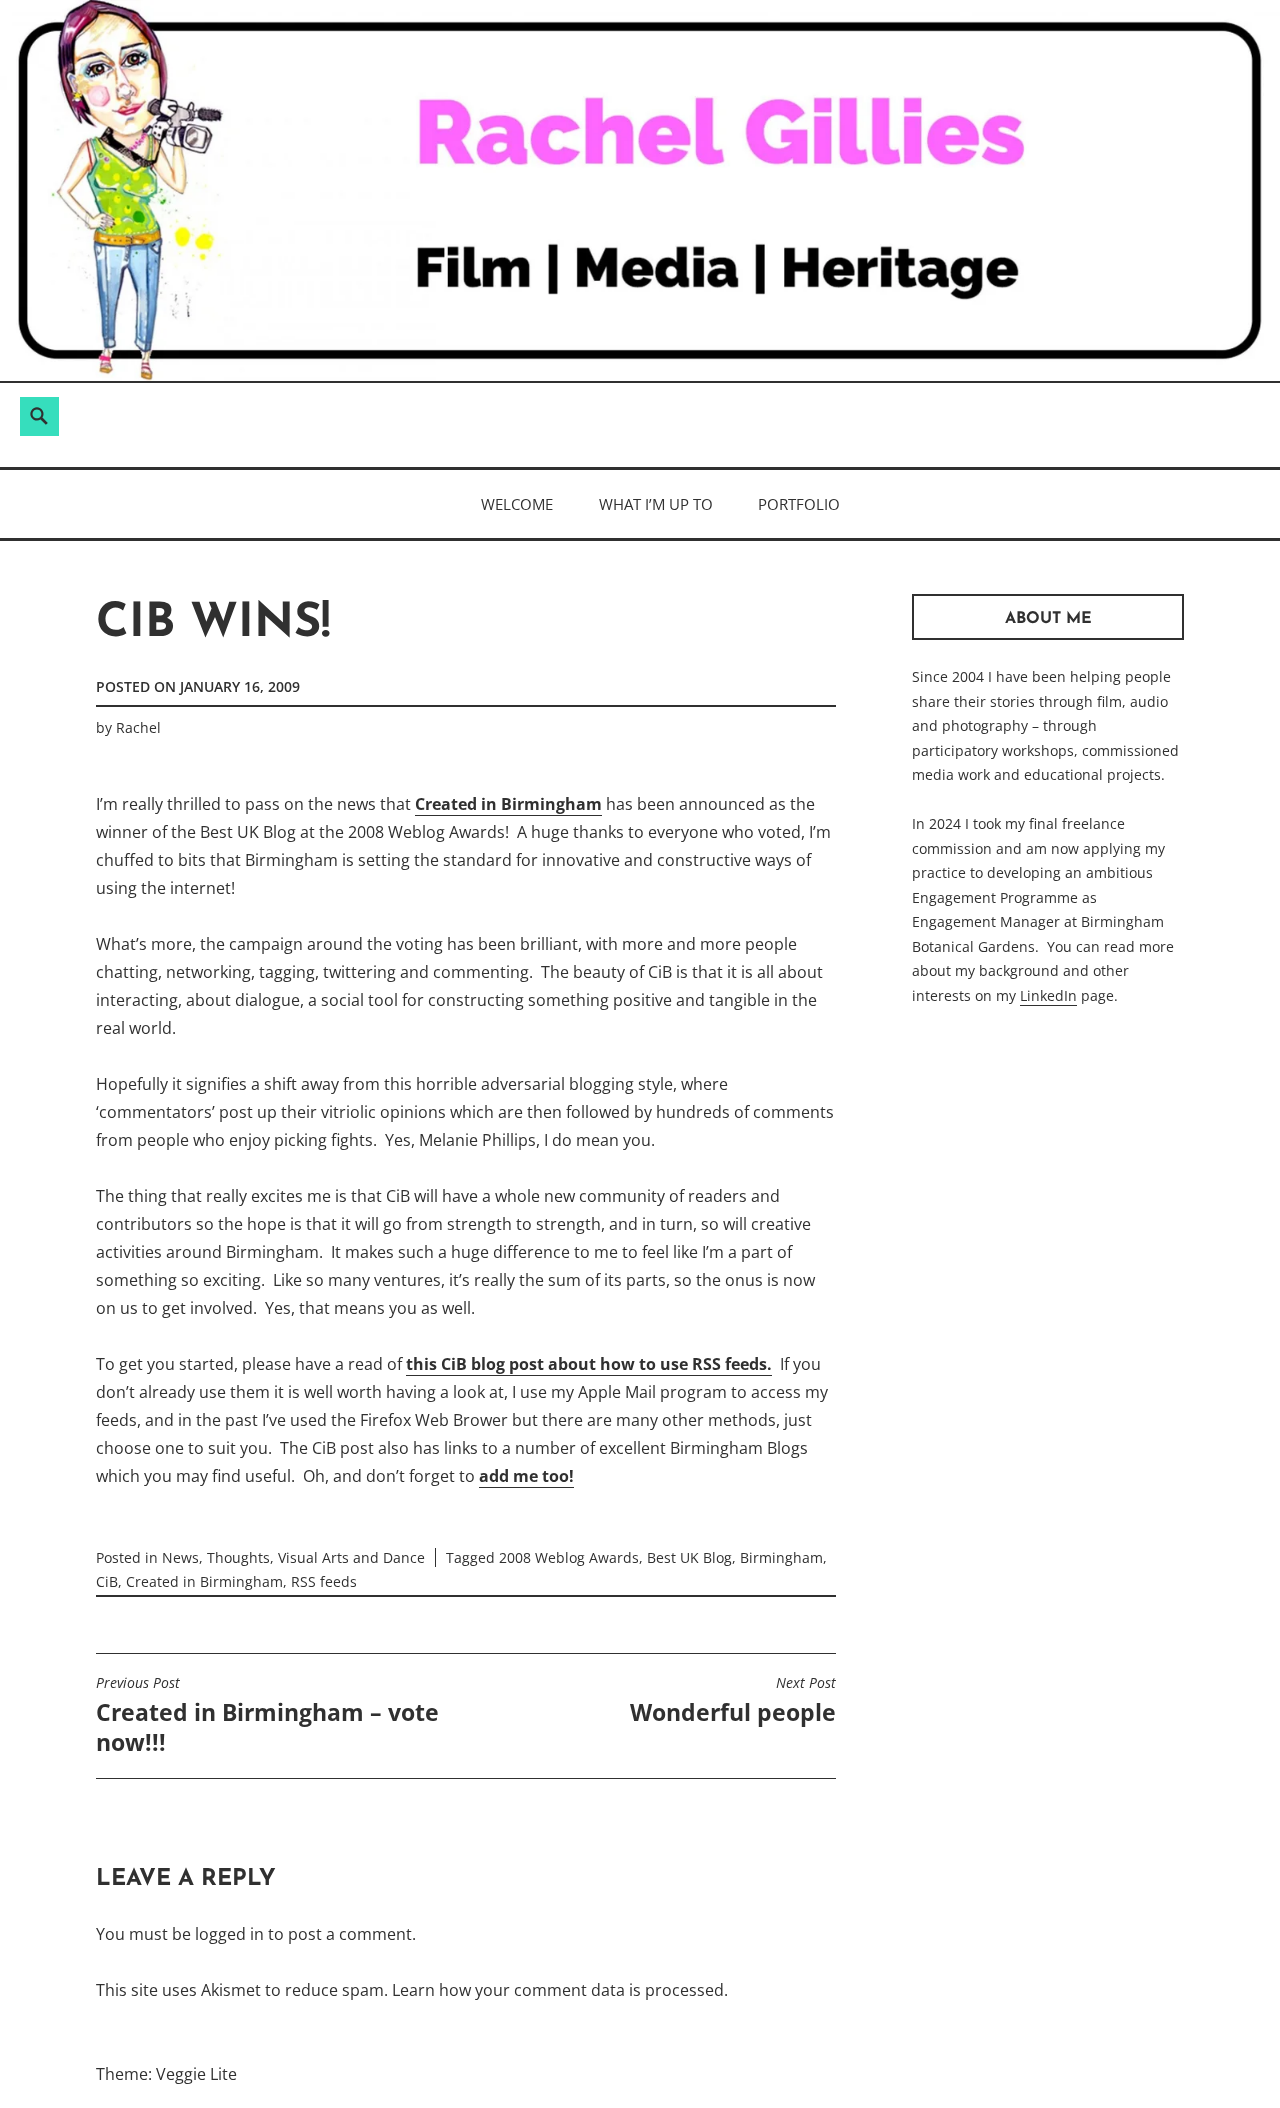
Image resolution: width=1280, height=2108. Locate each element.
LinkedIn (1048, 995)
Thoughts (238, 1557)
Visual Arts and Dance (351, 1557)
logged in (229, 1934)
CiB (107, 1581)
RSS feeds (324, 1581)
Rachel (138, 727)
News (180, 1557)
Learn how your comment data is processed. (560, 1990)
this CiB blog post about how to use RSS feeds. (589, 1364)
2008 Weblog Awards (569, 1557)
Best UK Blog (689, 1557)
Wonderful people (733, 1701)
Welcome (517, 504)
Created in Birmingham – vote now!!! (267, 1716)
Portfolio (799, 504)
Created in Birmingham (508, 804)
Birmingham (781, 1557)
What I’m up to (656, 504)
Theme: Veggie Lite (166, 2074)
